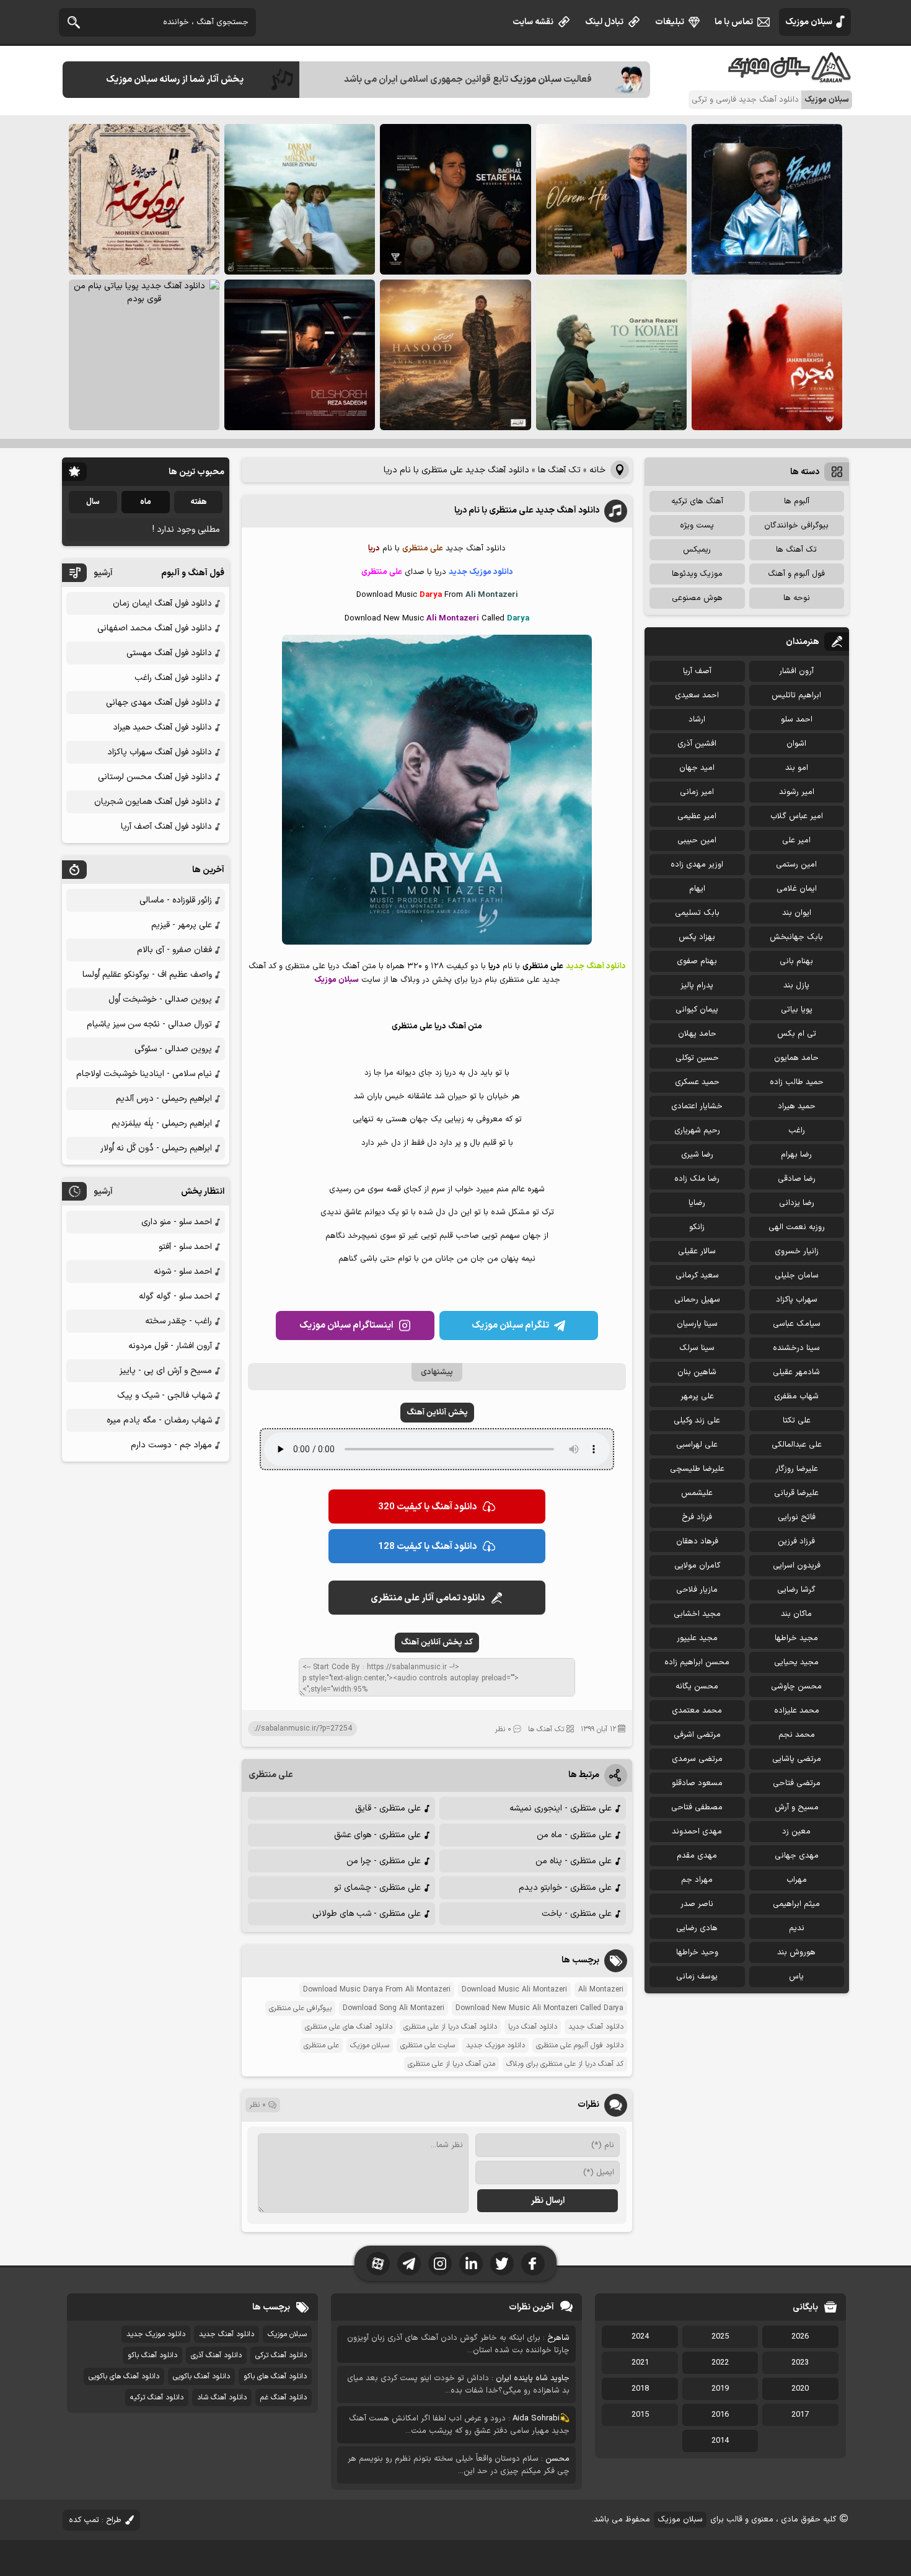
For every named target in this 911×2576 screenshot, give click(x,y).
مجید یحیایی (796, 1662)
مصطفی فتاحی (697, 1807)
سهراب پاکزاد (797, 1300)
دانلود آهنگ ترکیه (157, 2397)
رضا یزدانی (797, 1203)
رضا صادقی (797, 1179)
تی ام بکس (797, 1034)
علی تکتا (797, 1421)
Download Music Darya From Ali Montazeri (377, 1990)
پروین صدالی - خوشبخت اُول (160, 999)
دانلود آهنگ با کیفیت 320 (428, 1507)
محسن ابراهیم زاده (697, 1662)
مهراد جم (697, 1880)
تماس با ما (734, 22)
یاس (796, 1977)
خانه (597, 470)
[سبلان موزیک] (790, 78)
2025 (720, 2337)
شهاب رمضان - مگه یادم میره (159, 1420)
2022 (720, 2363)
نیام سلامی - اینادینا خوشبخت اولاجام (144, 1074)
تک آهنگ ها (559, 470)
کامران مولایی (697, 1566)
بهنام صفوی (697, 961)
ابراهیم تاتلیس (796, 695)
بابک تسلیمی (697, 913)
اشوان (796, 744)
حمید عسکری (697, 1082)
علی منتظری (271, 1775)
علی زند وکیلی (697, 1421)
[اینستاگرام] (440, 2264)
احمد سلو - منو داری (177, 1222)
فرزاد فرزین (796, 1542)
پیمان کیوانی (697, 1010)
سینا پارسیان (697, 1324)
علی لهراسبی (697, 1445)
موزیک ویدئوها (697, 574)
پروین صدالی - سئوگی (173, 1049)
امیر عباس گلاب (797, 816)
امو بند (797, 768)
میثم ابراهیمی (796, 1904)
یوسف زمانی (697, 1977)
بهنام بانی (796, 961)
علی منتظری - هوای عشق (377, 1835)
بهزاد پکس (697, 937)
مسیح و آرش (797, 1807)
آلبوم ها (797, 501)
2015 (640, 2415)
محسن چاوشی (796, 1687)
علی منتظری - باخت (577, 1914)
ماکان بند (796, 1614)
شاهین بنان (697, 1372)
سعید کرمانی (697, 1276)
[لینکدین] (471, 2264)
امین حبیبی (697, 840)
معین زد (796, 1832)
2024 (640, 2337)
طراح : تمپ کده (95, 2520)
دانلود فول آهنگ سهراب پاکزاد (160, 752)
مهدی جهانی (797, 1856)
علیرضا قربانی (796, 1493)
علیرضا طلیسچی (697, 1469)
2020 (800, 2389)
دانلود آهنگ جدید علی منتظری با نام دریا (527, 510)
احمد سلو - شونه (183, 1272)
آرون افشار (796, 671)
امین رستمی (796, 865)
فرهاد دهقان (697, 1542)
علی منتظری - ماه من (574, 1835)
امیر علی (796, 840)
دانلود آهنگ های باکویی (124, 2376)
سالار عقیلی (697, 1251)
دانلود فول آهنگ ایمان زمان (162, 603)
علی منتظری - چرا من (384, 1861)
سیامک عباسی (797, 1324)
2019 (720, 2389)
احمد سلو (797, 720)
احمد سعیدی (697, 695)
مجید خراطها (796, 1638)
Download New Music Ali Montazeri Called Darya (539, 2008)
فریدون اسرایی (797, 1566)
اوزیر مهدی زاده (697, 865)
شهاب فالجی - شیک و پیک (165, 1396)
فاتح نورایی (797, 1517)
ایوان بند (797, 913)
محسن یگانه (697, 1687)
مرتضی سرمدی (697, 1759)
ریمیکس (697, 550)
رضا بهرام (796, 1155)
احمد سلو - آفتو (185, 1247)
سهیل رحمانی (697, 1300)
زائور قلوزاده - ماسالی (176, 900)
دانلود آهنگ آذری (216, 2355)
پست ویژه (697, 526)
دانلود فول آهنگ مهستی (169, 653)
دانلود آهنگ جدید (596, 2027)
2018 (640, 2389)
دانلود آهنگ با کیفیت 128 (428, 1547)
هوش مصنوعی (697, 598)
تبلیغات (670, 22)
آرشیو (103, 573)
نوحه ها (797, 598)
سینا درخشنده (796, 1348)
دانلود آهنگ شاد (222, 2397)
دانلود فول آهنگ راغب (173, 678)
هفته (199, 502)
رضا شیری (697, 1155)
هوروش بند (796, 1952)
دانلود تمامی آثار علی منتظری (428, 1598)
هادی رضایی (697, 1928)
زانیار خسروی (797, 1251)
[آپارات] (378, 2264)
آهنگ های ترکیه (697, 501)
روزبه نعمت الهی (797, 1227)
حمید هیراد (797, 1106)
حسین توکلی (697, 1058)
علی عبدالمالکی (797, 1445)
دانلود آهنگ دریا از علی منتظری (450, 2027)
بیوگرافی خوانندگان (796, 526)
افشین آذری (697, 744)
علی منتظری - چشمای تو (377, 1888)
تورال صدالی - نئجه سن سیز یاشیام (149, 1024)
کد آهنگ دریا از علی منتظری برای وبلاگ (565, 2064)
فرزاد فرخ (697, 1517)
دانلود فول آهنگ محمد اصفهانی (155, 628)
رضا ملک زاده (697, 1179)
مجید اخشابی (697, 1614)
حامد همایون (796, 1058)
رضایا (697, 1203)
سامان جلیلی (797, 1276)
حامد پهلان (697, 1034)
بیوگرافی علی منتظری (300, 2008)
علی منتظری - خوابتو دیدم (565, 1888)
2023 (800, 2363)
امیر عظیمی (697, 816)
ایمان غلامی (797, 889)
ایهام (697, 889)
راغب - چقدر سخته (178, 1321)
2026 (800, 2337)
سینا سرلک (697, 1348)
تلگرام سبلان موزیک (510, 1325)
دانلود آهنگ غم (284, 2397)
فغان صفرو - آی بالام (174, 950)
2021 (640, 2363)
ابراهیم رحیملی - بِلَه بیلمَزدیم (162, 1123)
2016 (720, 2415)
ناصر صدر (697, 1904)
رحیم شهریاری (697, 1131)
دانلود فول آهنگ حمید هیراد (162, 727)
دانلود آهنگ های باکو (275, 2376)
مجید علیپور (697, 1638)
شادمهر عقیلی (796, 1372)
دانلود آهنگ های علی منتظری (349, 2027)
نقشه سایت (533, 22)
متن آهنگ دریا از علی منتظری (451, 2064)
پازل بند (796, 986)
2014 (720, 2441)
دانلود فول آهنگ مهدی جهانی (159, 703)
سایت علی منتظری (428, 2045)
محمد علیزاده (797, 1711)
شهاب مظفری (796, 1396)
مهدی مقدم (697, 1856)
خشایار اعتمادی (697, 1106)
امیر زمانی (697, 792)
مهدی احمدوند (697, 1832)
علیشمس (697, 1493)
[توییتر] (502, 2264)
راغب (797, 1131)
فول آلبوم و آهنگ (796, 574)
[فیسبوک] (533, 2264)
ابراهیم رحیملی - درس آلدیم (164, 1099)
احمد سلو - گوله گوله (175, 1296)
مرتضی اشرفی (697, 1735)
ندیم (797, 1928)
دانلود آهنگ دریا (533, 2027)
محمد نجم (797, 1735)
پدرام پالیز (697, 986)
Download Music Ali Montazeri (514, 1990)
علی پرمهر (697, 1396)
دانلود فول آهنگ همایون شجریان (153, 802)
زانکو (697, 1227)
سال (93, 502)
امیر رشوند (797, 792)
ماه (146, 502)
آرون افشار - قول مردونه (170, 1346)
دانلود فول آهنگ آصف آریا (166, 827)
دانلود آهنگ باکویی (201, 2376)
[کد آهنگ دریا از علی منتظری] (437, 942)
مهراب (797, 1880)
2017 (800, 2415)
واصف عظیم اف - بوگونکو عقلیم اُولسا (147, 975)
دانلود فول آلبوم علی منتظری (580, 2045)
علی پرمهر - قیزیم (182, 925)
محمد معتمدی (697, 1711)
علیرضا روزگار (797, 1469)
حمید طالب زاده (797, 1082)
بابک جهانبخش (796, 937)
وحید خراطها (697, 1952)
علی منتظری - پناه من (574, 1861)
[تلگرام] (409, 2264)
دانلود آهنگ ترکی (281, 2355)
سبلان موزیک (809, 22)
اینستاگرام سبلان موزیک (346, 1325)
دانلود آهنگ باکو (152, 2355)
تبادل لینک (604, 22)
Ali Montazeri (601, 1990)
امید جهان (697, 768)
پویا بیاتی (797, 1010)
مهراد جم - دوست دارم (171, 1445)
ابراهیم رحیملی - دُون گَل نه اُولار (156, 1148)
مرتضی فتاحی (797, 1783)
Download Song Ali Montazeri (394, 2008)
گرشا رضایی (796, 1590)
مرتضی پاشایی (797, 1759)
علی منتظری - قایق (388, 1808)
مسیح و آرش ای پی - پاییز (166, 1371)
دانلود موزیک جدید (495, 2045)
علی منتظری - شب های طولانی (367, 1914)
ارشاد (697, 720)
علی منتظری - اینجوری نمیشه (561, 1808)
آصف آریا (697, 671)
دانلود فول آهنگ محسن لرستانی (155, 777)
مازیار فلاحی (697, 1590)
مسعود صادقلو (697, 1783)
